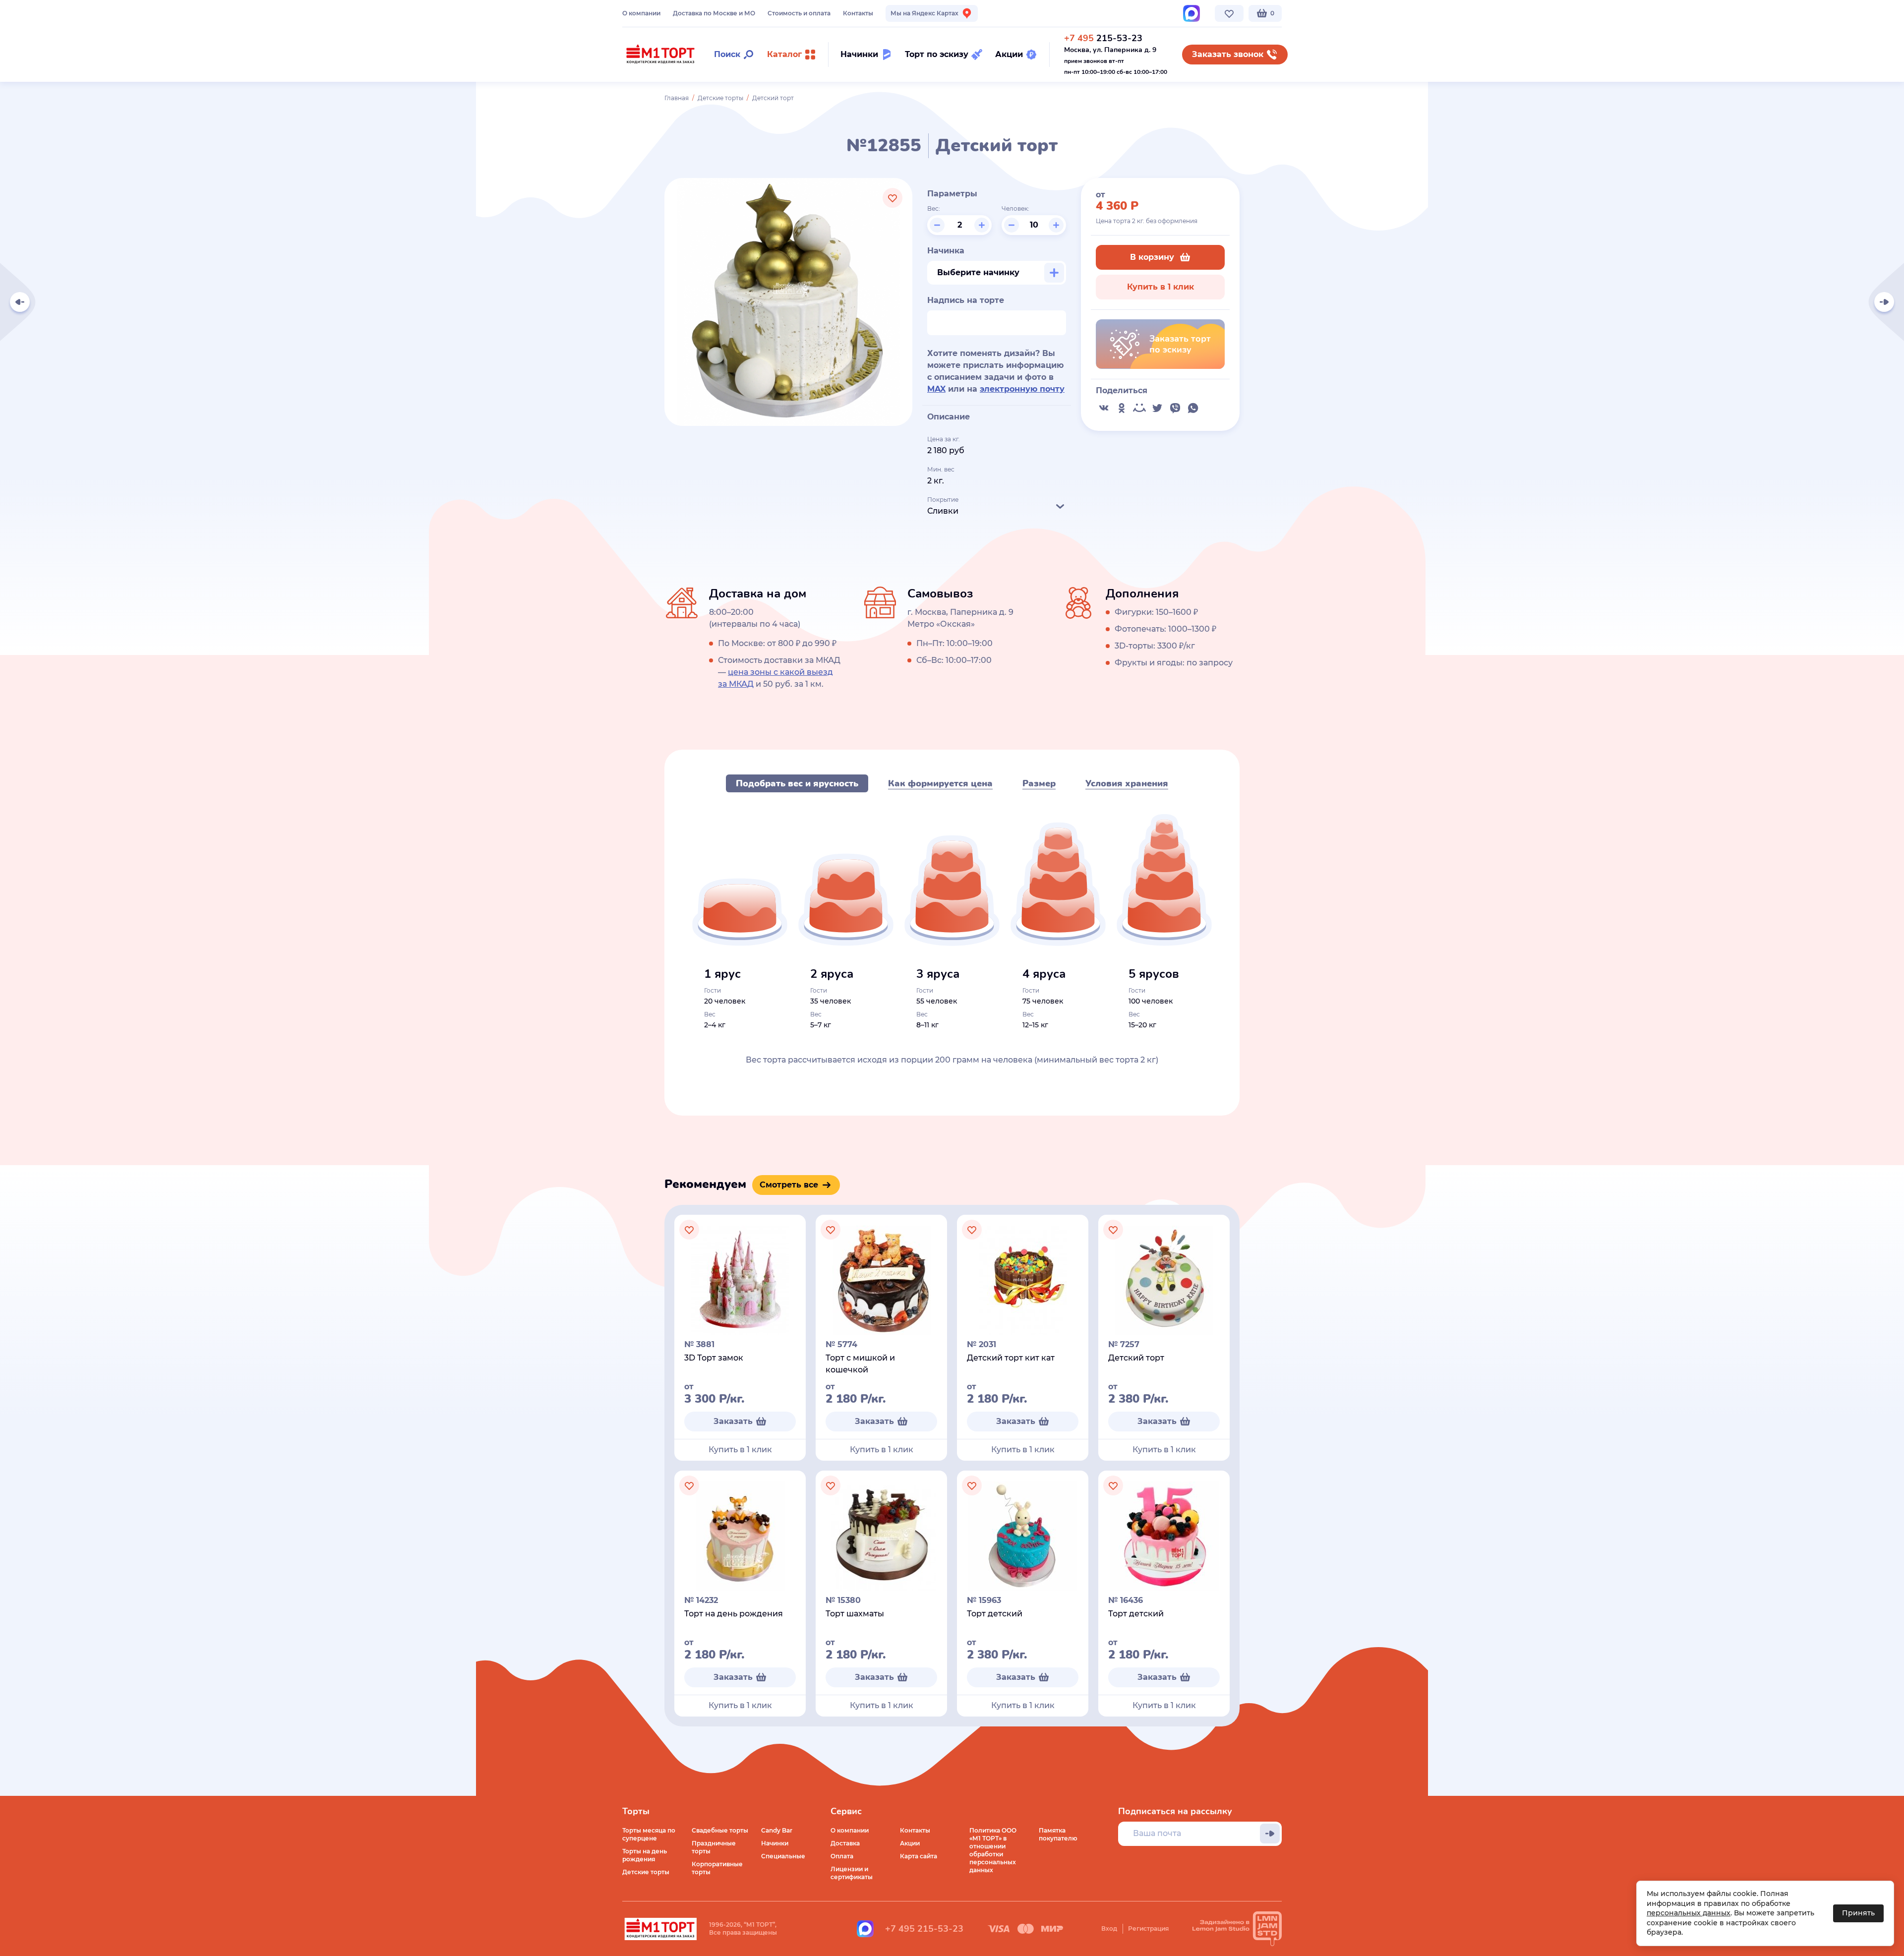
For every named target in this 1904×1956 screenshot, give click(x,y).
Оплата (842, 1856)
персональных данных (1689, 1913)
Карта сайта (919, 1856)
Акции (910, 1843)
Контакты (858, 13)
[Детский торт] (1884, 302)
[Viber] (1175, 408)
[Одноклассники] (1122, 408)
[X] (1157, 408)
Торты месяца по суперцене (649, 1834)
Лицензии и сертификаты (852, 1873)
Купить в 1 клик (1160, 287)
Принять (1858, 1913)
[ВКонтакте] (1104, 408)
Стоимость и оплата (799, 13)
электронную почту (1022, 389)
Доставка (845, 1843)
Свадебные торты (720, 1830)
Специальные (783, 1856)
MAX (936, 389)
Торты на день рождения (645, 1855)
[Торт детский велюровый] (20, 302)
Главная (677, 98)
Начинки (775, 1843)
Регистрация (1148, 1928)
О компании (641, 13)
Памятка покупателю (1058, 1834)
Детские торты (720, 98)
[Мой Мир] (1139, 408)
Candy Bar (777, 1830)
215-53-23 (1103, 38)
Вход (1109, 1928)
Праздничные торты (714, 1847)
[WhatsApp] (1193, 408)
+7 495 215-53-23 (924, 1929)
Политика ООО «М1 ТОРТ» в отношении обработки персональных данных (993, 1850)
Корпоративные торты (717, 1868)
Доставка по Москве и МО (714, 13)
